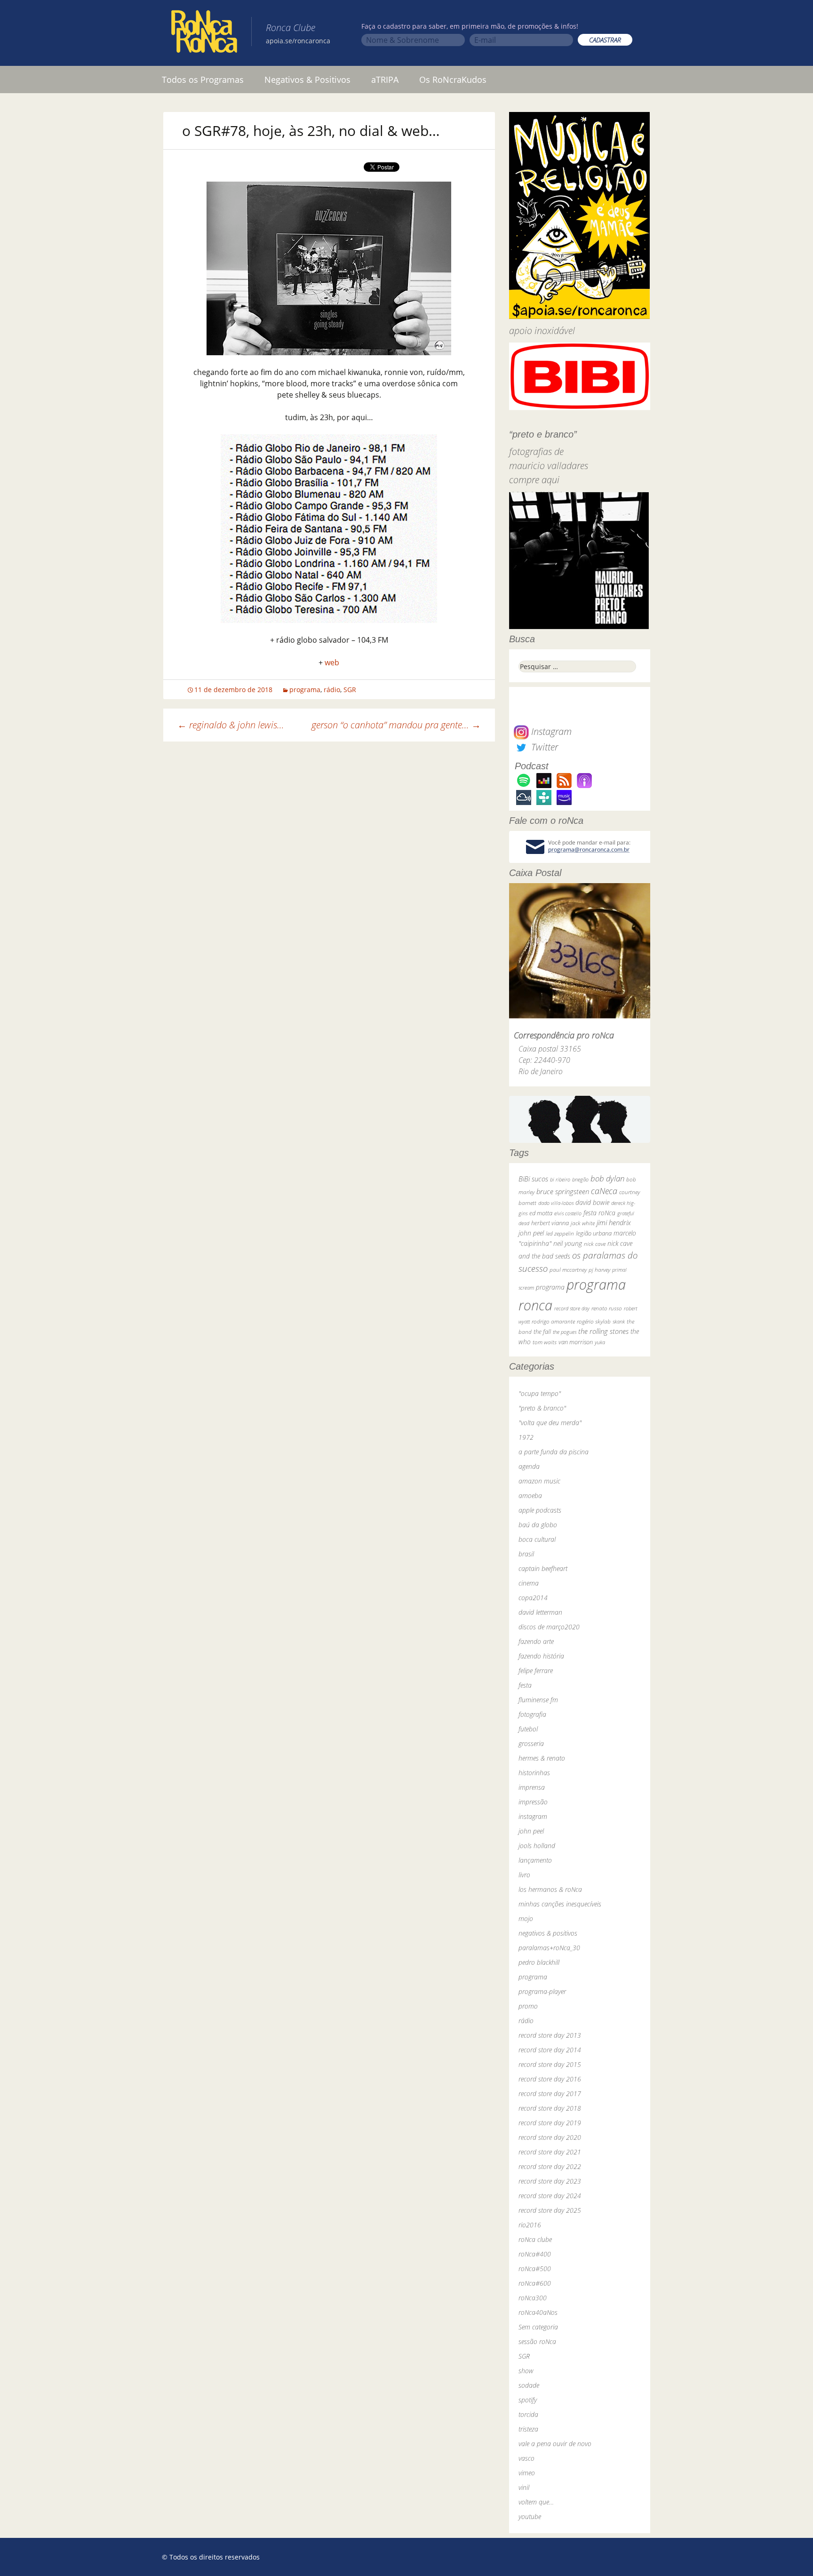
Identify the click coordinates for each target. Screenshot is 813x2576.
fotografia (532, 1714)
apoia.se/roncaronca (298, 41)
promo (528, 2006)
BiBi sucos (533, 1179)
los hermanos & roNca (550, 1889)
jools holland (537, 1846)
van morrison (576, 1342)
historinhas (534, 1773)
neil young (568, 1243)
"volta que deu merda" (550, 1423)
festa (525, 1685)
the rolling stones (603, 1331)
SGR (350, 690)
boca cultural (537, 1539)
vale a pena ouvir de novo (555, 2444)
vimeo (527, 2473)
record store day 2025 (550, 2210)
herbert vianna (550, 1223)
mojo (526, 1918)
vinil (524, 2487)
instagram (533, 1816)
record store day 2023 (550, 2181)
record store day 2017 (550, 2093)
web (332, 662)
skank (619, 1321)
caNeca (604, 1191)
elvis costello (568, 1213)
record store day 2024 (550, 2196)
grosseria (531, 1743)
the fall (542, 1332)
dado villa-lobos (556, 1203)
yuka (600, 1342)
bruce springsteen (563, 1191)
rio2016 (530, 2225)
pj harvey (599, 1270)
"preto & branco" (542, 1408)
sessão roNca (537, 2341)
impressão (533, 1802)
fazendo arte (536, 1641)
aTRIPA (385, 80)
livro (524, 1875)
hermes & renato (542, 1758)
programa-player (542, 1991)
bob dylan (607, 1178)
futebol (528, 1729)
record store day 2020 (550, 2137)
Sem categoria (538, 2327)
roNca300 (533, 2298)
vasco (526, 2458)
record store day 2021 (550, 2152)
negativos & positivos (548, 1933)
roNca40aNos (538, 2312)
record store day (572, 1308)
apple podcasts (540, 1510)
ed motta (541, 1213)
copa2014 (533, 1598)
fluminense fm (538, 1700)
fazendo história (541, 1656)
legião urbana (594, 1233)
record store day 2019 (550, 2123)
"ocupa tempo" (540, 1393)
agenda (529, 1466)
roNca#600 (535, 2283)
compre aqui (534, 480)
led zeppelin (560, 1233)
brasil (526, 1554)
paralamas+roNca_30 (549, 1948)
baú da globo (538, 1525)
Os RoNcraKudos (453, 80)
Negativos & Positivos (307, 80)
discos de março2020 (549, 1627)
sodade (529, 2385)
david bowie (592, 1202)
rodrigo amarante (553, 1321)
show (526, 2371)
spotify (528, 2400)
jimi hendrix (614, 1222)
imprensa (532, 1787)
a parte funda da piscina (554, 1452)
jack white (583, 1223)
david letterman (540, 1612)
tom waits (545, 1342)
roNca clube (535, 2239)
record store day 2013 (550, 2035)
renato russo (607, 1308)
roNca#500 (535, 2269)
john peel (531, 1233)
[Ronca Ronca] (204, 33)
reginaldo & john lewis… (231, 725)
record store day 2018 (550, 2108)
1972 (526, 1437)
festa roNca (599, 1213)
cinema (529, 1583)
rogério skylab (594, 1321)
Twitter (543, 747)
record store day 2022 (550, 2166)
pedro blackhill (539, 1962)
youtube (530, 2516)
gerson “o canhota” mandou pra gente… (396, 725)
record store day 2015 (550, 2064)
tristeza (528, 2429)
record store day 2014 (550, 2050)
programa (305, 690)
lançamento (535, 1860)
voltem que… (536, 2502)
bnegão (580, 1179)
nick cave (595, 1244)
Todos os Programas (203, 80)
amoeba (530, 1495)
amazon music (539, 1481)
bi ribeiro (560, 1179)
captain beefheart (543, 1568)
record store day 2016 (550, 2079)
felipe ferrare (536, 1671)
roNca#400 (535, 2254)
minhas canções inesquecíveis (560, 1904)
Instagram (550, 731)
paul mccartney (568, 1270)
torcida (528, 2414)
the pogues (565, 1332)
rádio (332, 690)
